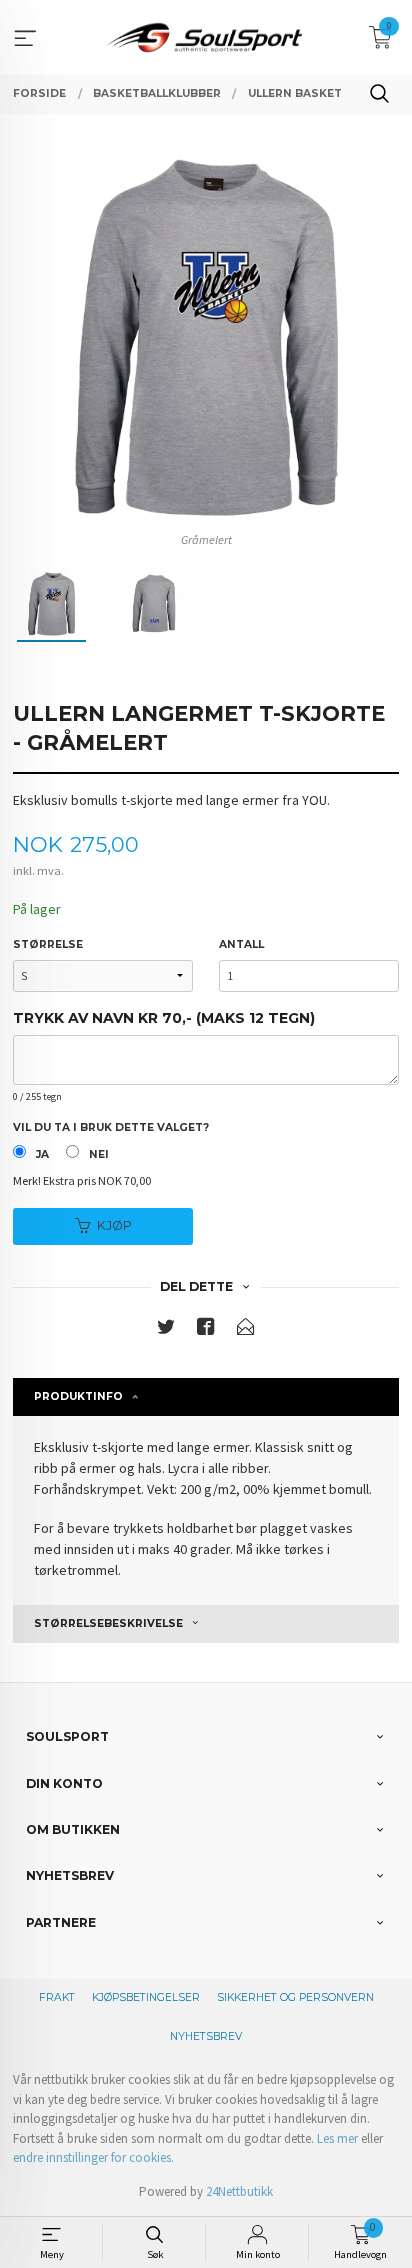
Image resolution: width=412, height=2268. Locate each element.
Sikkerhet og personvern (295, 1997)
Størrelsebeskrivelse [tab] (108, 1623)
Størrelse (48, 944)
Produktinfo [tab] (78, 1396)
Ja (42, 1154)
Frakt (57, 1997)
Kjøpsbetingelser (146, 1997)
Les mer (337, 2138)
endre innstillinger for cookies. (93, 2157)
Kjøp (114, 1225)
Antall (241, 944)
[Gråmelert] (206, 337)
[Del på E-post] (246, 1330)
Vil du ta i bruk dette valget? (111, 1127)
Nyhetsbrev (206, 2036)
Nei (99, 1154)
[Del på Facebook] (206, 1330)
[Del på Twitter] (166, 1330)
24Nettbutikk (239, 2191)
